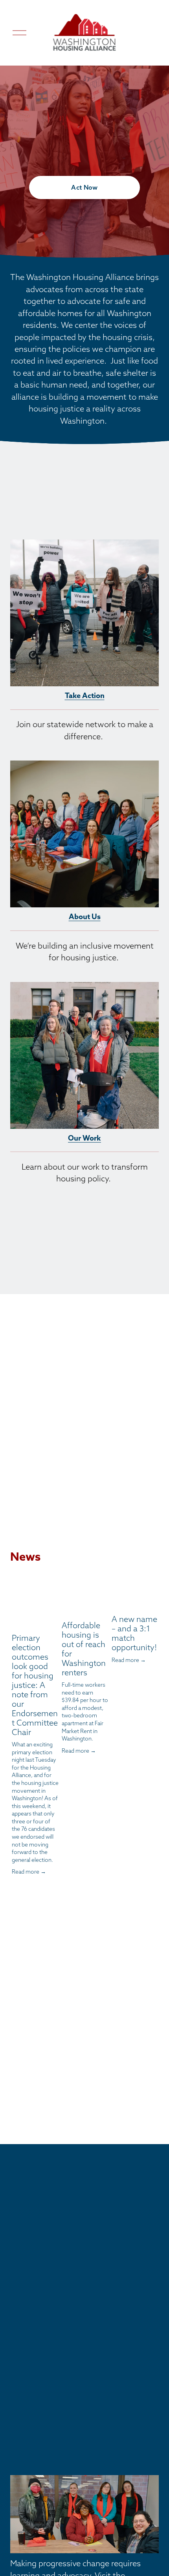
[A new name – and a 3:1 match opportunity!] (135, 1599)
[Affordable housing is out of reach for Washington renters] (85, 1602)
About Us (85, 917)
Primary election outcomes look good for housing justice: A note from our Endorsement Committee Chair (35, 1685)
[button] (145, 1580)
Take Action (85, 696)
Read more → (29, 1872)
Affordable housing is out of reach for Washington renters (84, 1649)
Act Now (84, 187)
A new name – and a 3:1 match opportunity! (134, 1633)
